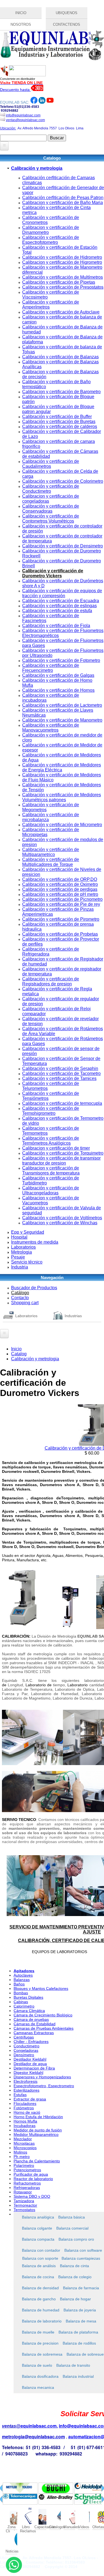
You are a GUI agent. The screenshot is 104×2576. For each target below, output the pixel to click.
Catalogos (55, 2527)
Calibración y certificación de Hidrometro (62, 257)
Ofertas (98, 2527)
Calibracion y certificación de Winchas (60, 1223)
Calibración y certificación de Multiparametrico (51, 852)
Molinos (20, 2152)
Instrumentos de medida (35, 1242)
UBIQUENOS (67, 13)
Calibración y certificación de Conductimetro (51, 489)
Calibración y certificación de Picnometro (62, 899)
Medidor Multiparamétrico (36, 2134)
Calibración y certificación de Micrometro (62, 825)
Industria (20, 1267)
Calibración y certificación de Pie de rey (61, 904)
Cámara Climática (29, 2011)
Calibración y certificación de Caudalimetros (51, 464)
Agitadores (24, 1971)
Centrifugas (24, 2037)
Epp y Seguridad (28, 1232)
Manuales (69, 2527)
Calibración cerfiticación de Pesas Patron (63, 198)
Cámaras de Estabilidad (35, 2024)
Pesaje (18, 1257)
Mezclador (23, 2139)
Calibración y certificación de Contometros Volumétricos (51, 519)
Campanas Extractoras (34, 2033)
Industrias (73, 1316)
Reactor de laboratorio (33, 2179)
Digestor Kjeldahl (28, 2073)
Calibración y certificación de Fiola (56, 626)
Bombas (21, 1993)
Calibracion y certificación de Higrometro (62, 262)
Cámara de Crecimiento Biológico (43, 2015)
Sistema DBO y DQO (32, 2196)
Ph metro (22, 2157)
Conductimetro (26, 2046)
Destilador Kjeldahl (30, 2059)
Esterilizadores (26, 2090)
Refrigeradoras (27, 2188)
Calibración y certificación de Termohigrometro (51, 1111)
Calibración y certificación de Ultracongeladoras (51, 1190)
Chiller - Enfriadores (31, 2042)
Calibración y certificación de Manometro (62, 720)
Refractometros (27, 2183)
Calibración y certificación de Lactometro (62, 705)
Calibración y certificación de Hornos (58, 690)
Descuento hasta (15, 90)
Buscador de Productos (34, 1288)
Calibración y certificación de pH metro (60, 894)
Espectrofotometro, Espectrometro (44, 2086)
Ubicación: (8, 128)
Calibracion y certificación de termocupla (62, 1103)
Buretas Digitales (28, 1997)
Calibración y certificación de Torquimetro (63, 1153)
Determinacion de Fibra (34, 2068)
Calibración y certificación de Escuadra (61, 601)
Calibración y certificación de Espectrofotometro (51, 240)
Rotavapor (23, 2192)
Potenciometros (27, 2170)
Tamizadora (24, 2201)
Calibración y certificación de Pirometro (61, 919)
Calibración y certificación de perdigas (60, 889)
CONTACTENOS (67, 24)
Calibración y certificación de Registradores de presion (51, 981)
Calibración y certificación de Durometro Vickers (53, 573)
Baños (19, 1984)
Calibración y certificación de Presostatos (63, 287)
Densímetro (24, 2055)
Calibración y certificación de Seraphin (60, 1068)
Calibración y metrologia (37, 168)
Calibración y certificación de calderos (60, 426)
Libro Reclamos (26, 2527)
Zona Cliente (11, 2527)
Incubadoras (25, 2126)
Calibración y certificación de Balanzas (60, 357)
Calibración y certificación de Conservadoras (51, 509)
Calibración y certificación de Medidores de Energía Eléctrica (62, 767)
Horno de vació (27, 2112)
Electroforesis (26, 2081)
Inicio (16, 1349)
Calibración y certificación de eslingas (59, 606)
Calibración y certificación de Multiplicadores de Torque (51, 862)
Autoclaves (23, 1975)
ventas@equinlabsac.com (25, 120)
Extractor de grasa (30, 2099)
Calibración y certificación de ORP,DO (60, 879)
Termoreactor (25, 2205)
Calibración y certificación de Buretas (59, 421)
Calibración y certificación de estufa (57, 611)
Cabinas (21, 2002)
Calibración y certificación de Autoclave (61, 312)
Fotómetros (24, 2108)
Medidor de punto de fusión (38, 2130)
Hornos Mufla (25, 2121)
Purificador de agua (31, 2174)
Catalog (19, 1354)
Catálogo (20, 1293)
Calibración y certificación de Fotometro (61, 660)
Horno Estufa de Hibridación (38, 2117)
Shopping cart (25, 1303)
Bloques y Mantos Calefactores (41, 1988)
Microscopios (25, 2148)
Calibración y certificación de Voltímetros (62, 1218)
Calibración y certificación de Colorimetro (63, 481)
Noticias (11, 2551)
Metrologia (21, 1252)
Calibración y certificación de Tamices (59, 1078)
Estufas (20, 2095)
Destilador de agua (30, 2064)
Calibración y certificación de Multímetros (63, 277)
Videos (84, 2527)
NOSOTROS (21, 24)
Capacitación (40, 2527)
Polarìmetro (24, 2165)
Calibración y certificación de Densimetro (63, 546)
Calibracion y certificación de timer (56, 1148)
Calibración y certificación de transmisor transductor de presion (61, 1161)
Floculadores (25, 2103)
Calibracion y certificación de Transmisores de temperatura (51, 1170)
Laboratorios (23, 1247)
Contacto (20, 1298)
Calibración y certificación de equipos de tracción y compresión (62, 593)
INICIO (21, 13)
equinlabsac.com (39, 2426)
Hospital (19, 1237)
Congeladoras (26, 2050)
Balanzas (22, 1980)
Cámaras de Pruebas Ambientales (44, 2028)
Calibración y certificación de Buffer (57, 417)
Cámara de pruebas (31, 2019)
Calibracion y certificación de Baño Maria (63, 203)
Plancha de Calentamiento (37, 2161)
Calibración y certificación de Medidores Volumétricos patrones (62, 797)
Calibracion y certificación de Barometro (61, 392)
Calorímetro (24, 2006)
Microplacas (24, 2143)
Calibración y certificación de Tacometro (61, 1073)
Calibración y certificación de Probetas (60, 934)
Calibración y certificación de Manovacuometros (51, 728)
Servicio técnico (27, 1262)
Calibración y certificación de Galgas (58, 675)
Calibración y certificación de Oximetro (60, 884)
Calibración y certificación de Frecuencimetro (51, 668)
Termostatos (24, 2210)
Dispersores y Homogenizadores (42, 2077)
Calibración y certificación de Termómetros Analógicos (51, 1141)
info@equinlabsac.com (23, 115)
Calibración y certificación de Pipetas (59, 282)
